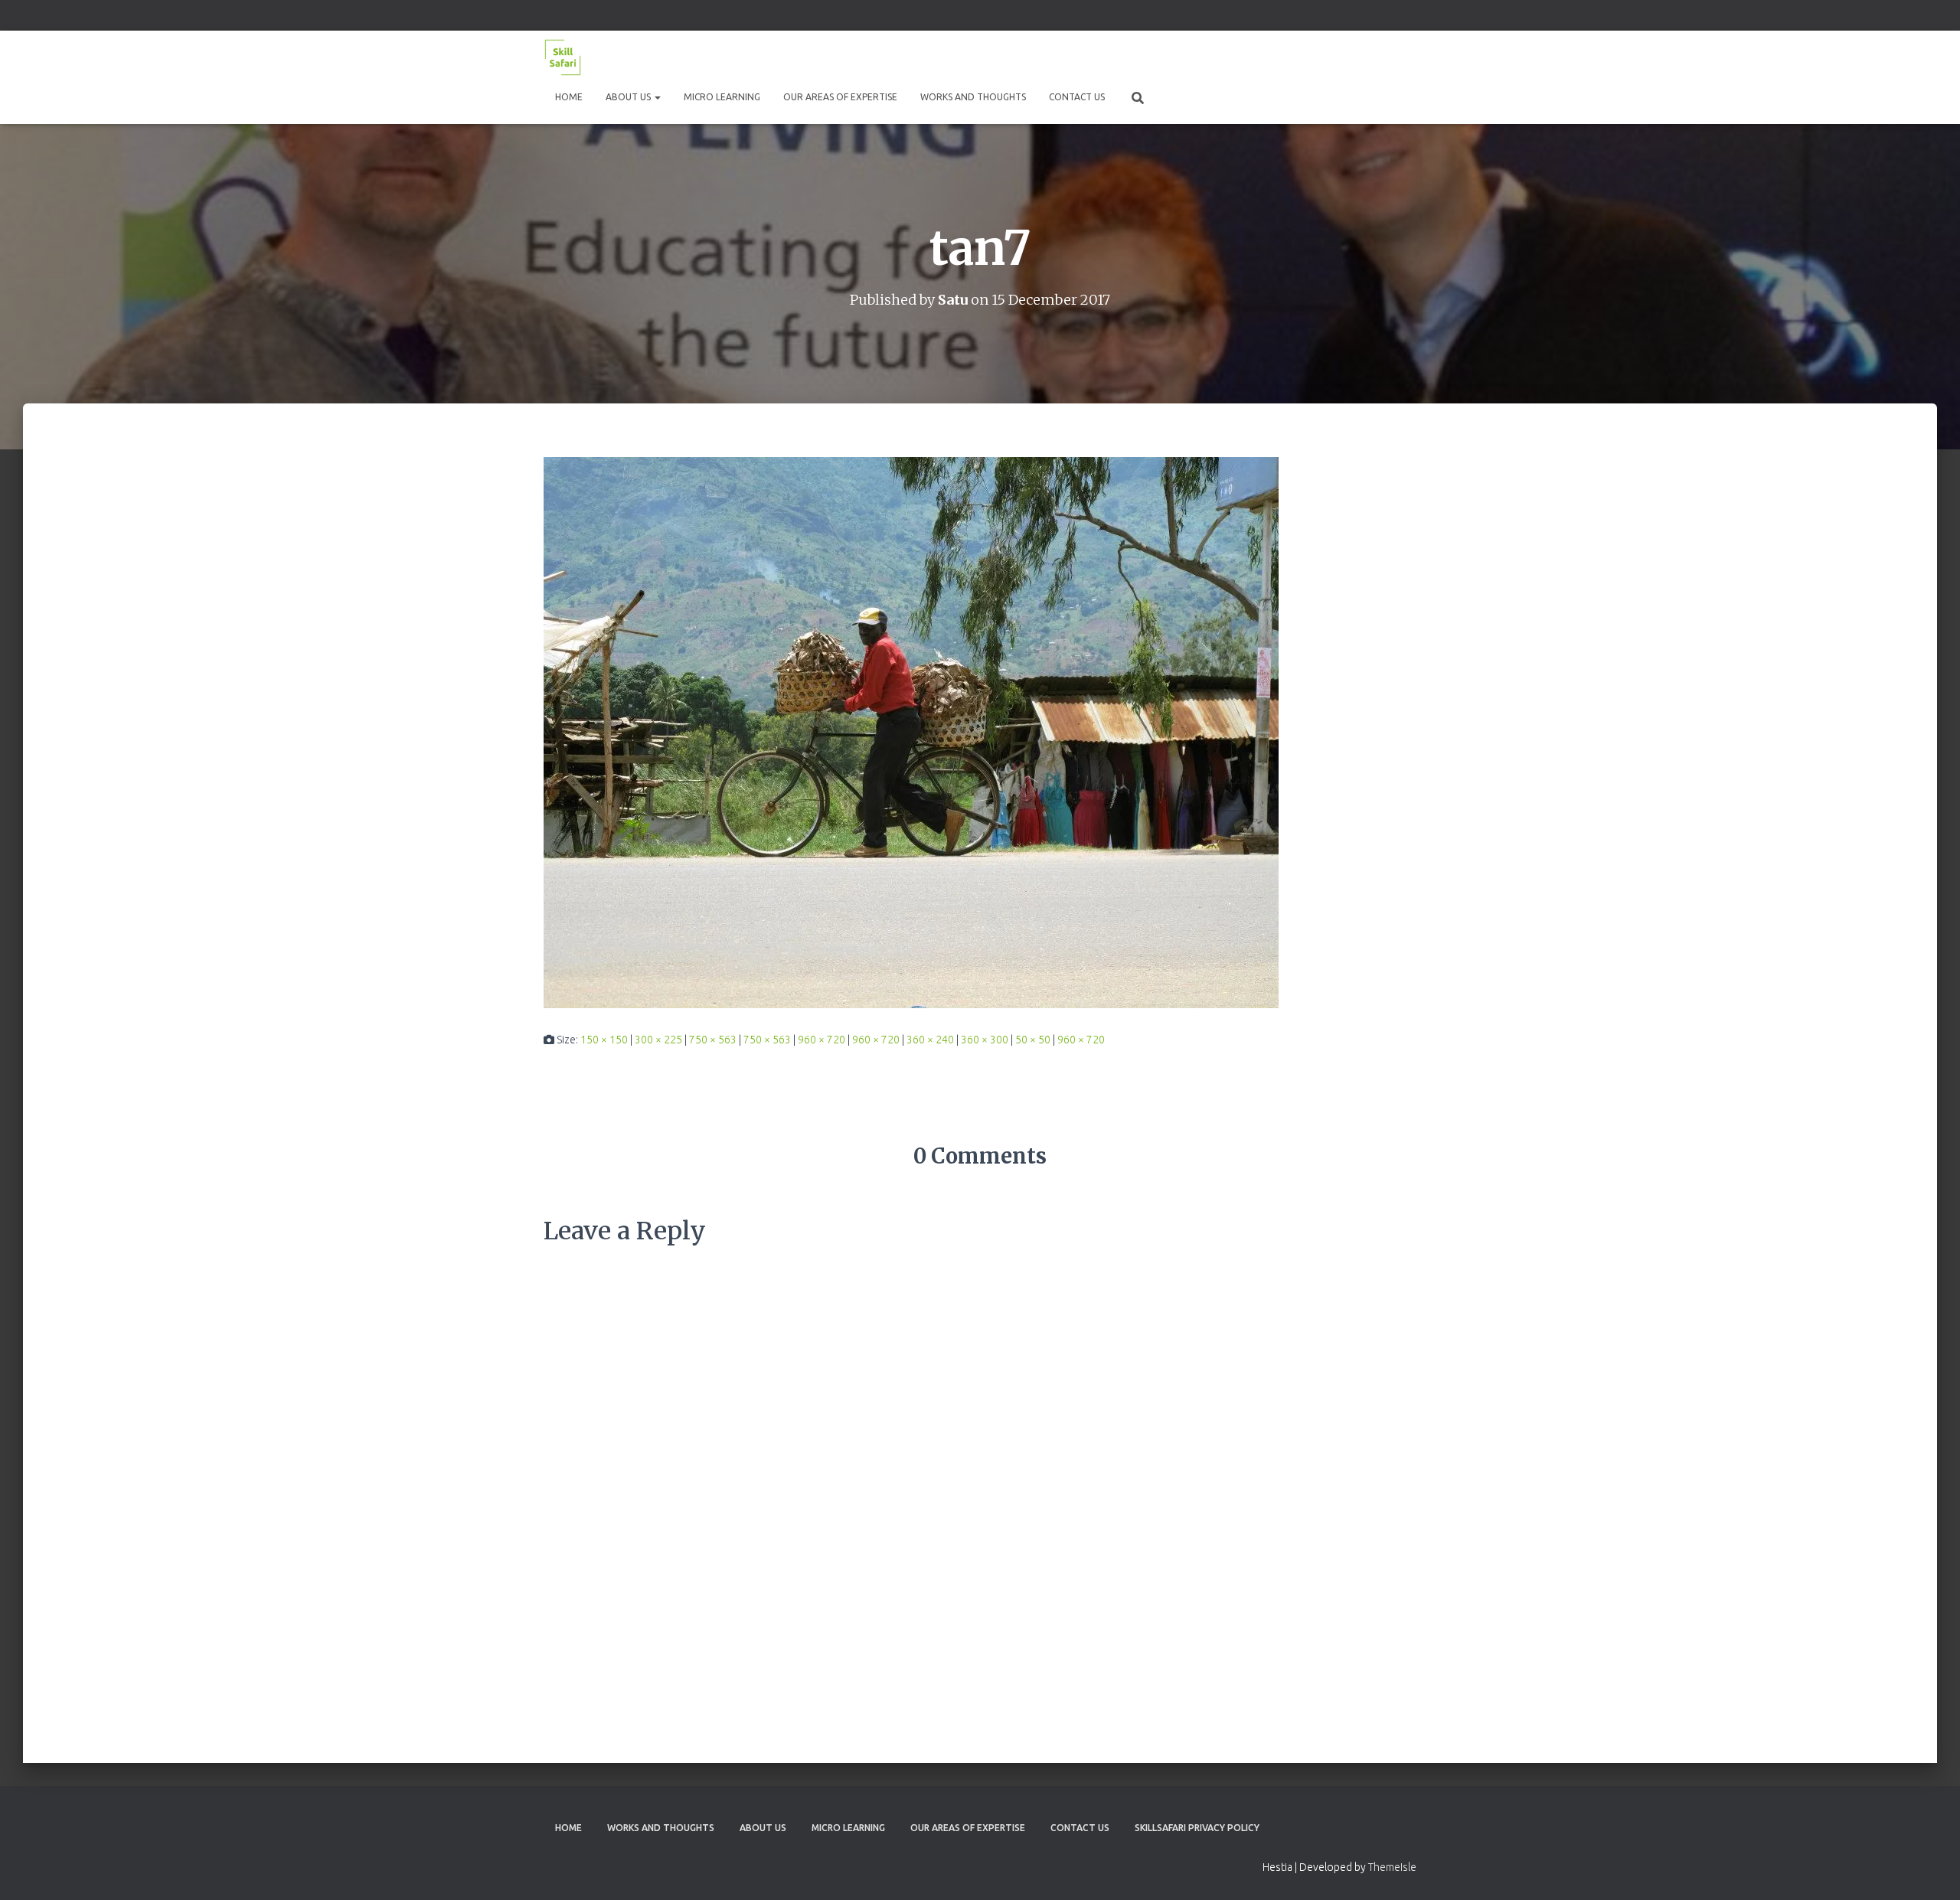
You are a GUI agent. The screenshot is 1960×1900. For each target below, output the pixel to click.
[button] (657, 97)
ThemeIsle (1392, 1867)
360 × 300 (985, 1040)
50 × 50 (1033, 1040)
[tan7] (911, 731)
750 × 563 (713, 1040)
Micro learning (722, 97)
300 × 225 (658, 1040)
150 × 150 (604, 1040)
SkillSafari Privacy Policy (1197, 1828)
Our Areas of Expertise (840, 97)
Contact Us (1077, 97)
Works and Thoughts (661, 1828)
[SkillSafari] (563, 57)
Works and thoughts (973, 97)
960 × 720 (822, 1040)
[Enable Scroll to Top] (1930, 1869)
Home (569, 97)
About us (629, 97)
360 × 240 (930, 1040)
